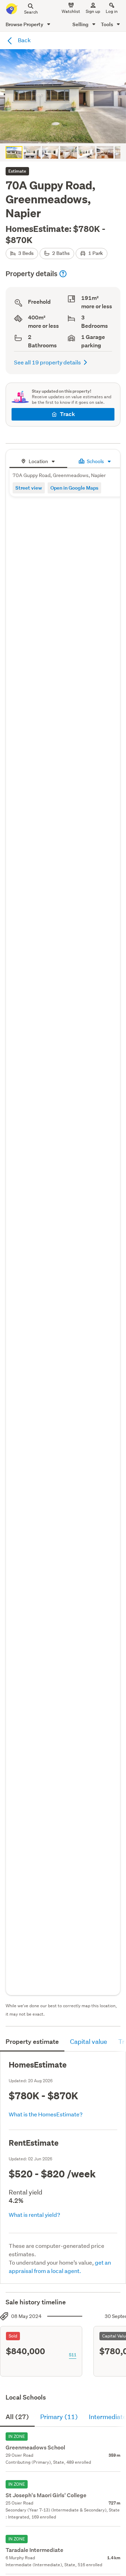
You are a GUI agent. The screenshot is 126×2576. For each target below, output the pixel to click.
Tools (107, 24)
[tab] (38, 460)
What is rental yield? (34, 2215)
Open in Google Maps (74, 488)
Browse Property (25, 24)
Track (67, 414)
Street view (29, 488)
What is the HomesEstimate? (46, 2114)
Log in (112, 11)
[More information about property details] (63, 274)
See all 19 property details (47, 362)
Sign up (93, 11)
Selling (81, 24)
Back (24, 40)
